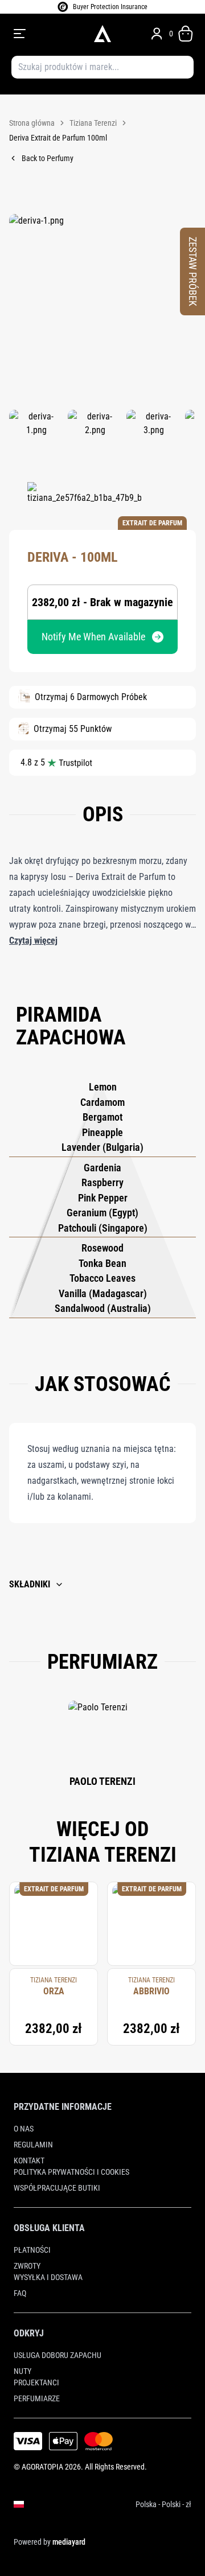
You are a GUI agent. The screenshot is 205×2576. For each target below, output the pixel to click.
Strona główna (32, 123)
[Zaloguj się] (157, 34)
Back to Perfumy (48, 158)
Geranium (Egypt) (102, 1213)
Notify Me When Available (93, 637)
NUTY (22, 2371)
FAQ (20, 2293)
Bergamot (102, 1117)
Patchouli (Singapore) (103, 1228)
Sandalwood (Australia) (103, 1308)
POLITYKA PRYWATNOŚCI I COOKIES (71, 2172)
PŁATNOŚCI (32, 2250)
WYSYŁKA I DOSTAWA (48, 2277)
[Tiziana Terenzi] (84, 499)
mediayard (69, 2542)
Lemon (103, 1087)
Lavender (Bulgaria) (102, 1147)
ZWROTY (27, 2266)
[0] (186, 34)
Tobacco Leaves (102, 1278)
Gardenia (102, 1168)
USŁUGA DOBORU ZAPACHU (58, 2355)
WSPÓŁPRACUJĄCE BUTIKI (57, 2188)
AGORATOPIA (42, 2467)
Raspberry (102, 1182)
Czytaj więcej (33, 941)
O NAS (24, 2129)
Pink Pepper (103, 1198)
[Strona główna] (102, 34)
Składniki (30, 1584)
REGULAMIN (33, 2145)
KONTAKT (29, 2161)
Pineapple (102, 1132)
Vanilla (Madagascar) (103, 1293)
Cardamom (102, 1102)
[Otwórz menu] (48, 34)
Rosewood (102, 1248)
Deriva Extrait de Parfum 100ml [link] (58, 138)
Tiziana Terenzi (93, 123)
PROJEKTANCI (36, 2382)
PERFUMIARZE (37, 2398)
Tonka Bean (102, 1263)
